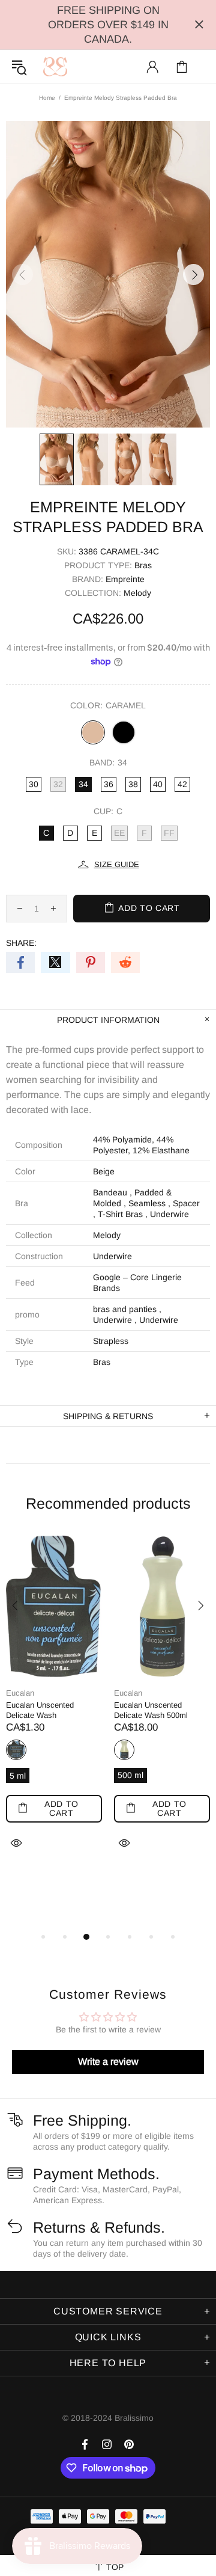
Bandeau (110, 1192)
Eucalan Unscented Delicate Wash (40, 1710)
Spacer (186, 1203)
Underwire (169, 1214)
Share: (21, 943)
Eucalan (20, 1693)
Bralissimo (55, 67)
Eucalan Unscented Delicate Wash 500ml (151, 1710)
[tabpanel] (54, 1707)
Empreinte (125, 579)
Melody (137, 593)
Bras (143, 565)
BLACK (124, 732)
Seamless (147, 1203)
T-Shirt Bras (120, 1214)
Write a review (108, 2062)
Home (47, 98)
